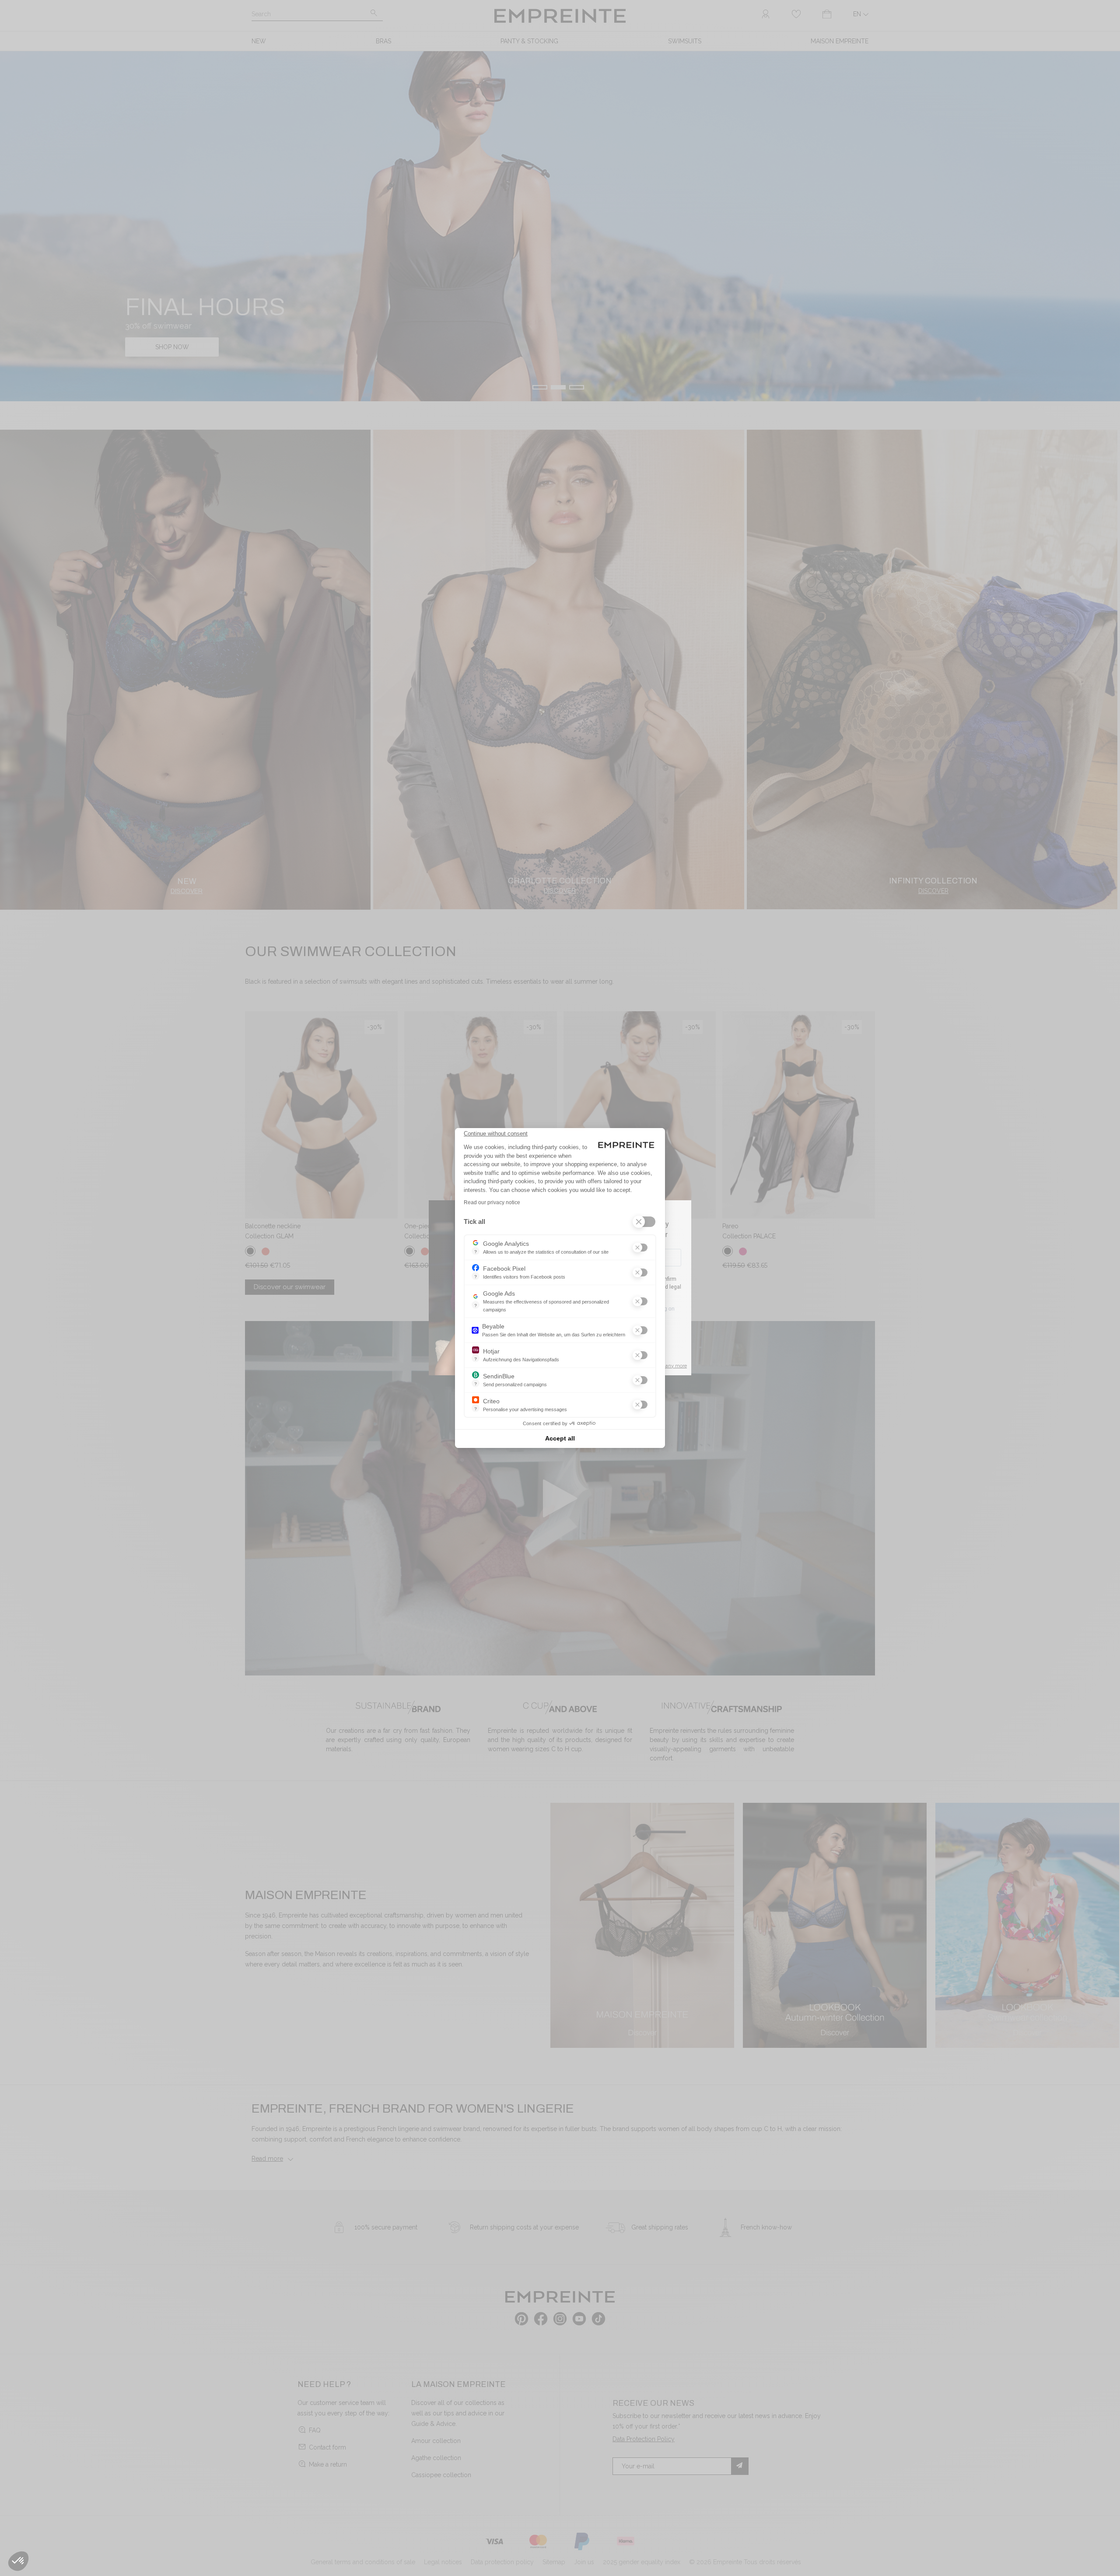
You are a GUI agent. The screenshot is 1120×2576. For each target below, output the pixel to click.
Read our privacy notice (492, 1202)
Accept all (560, 1438)
